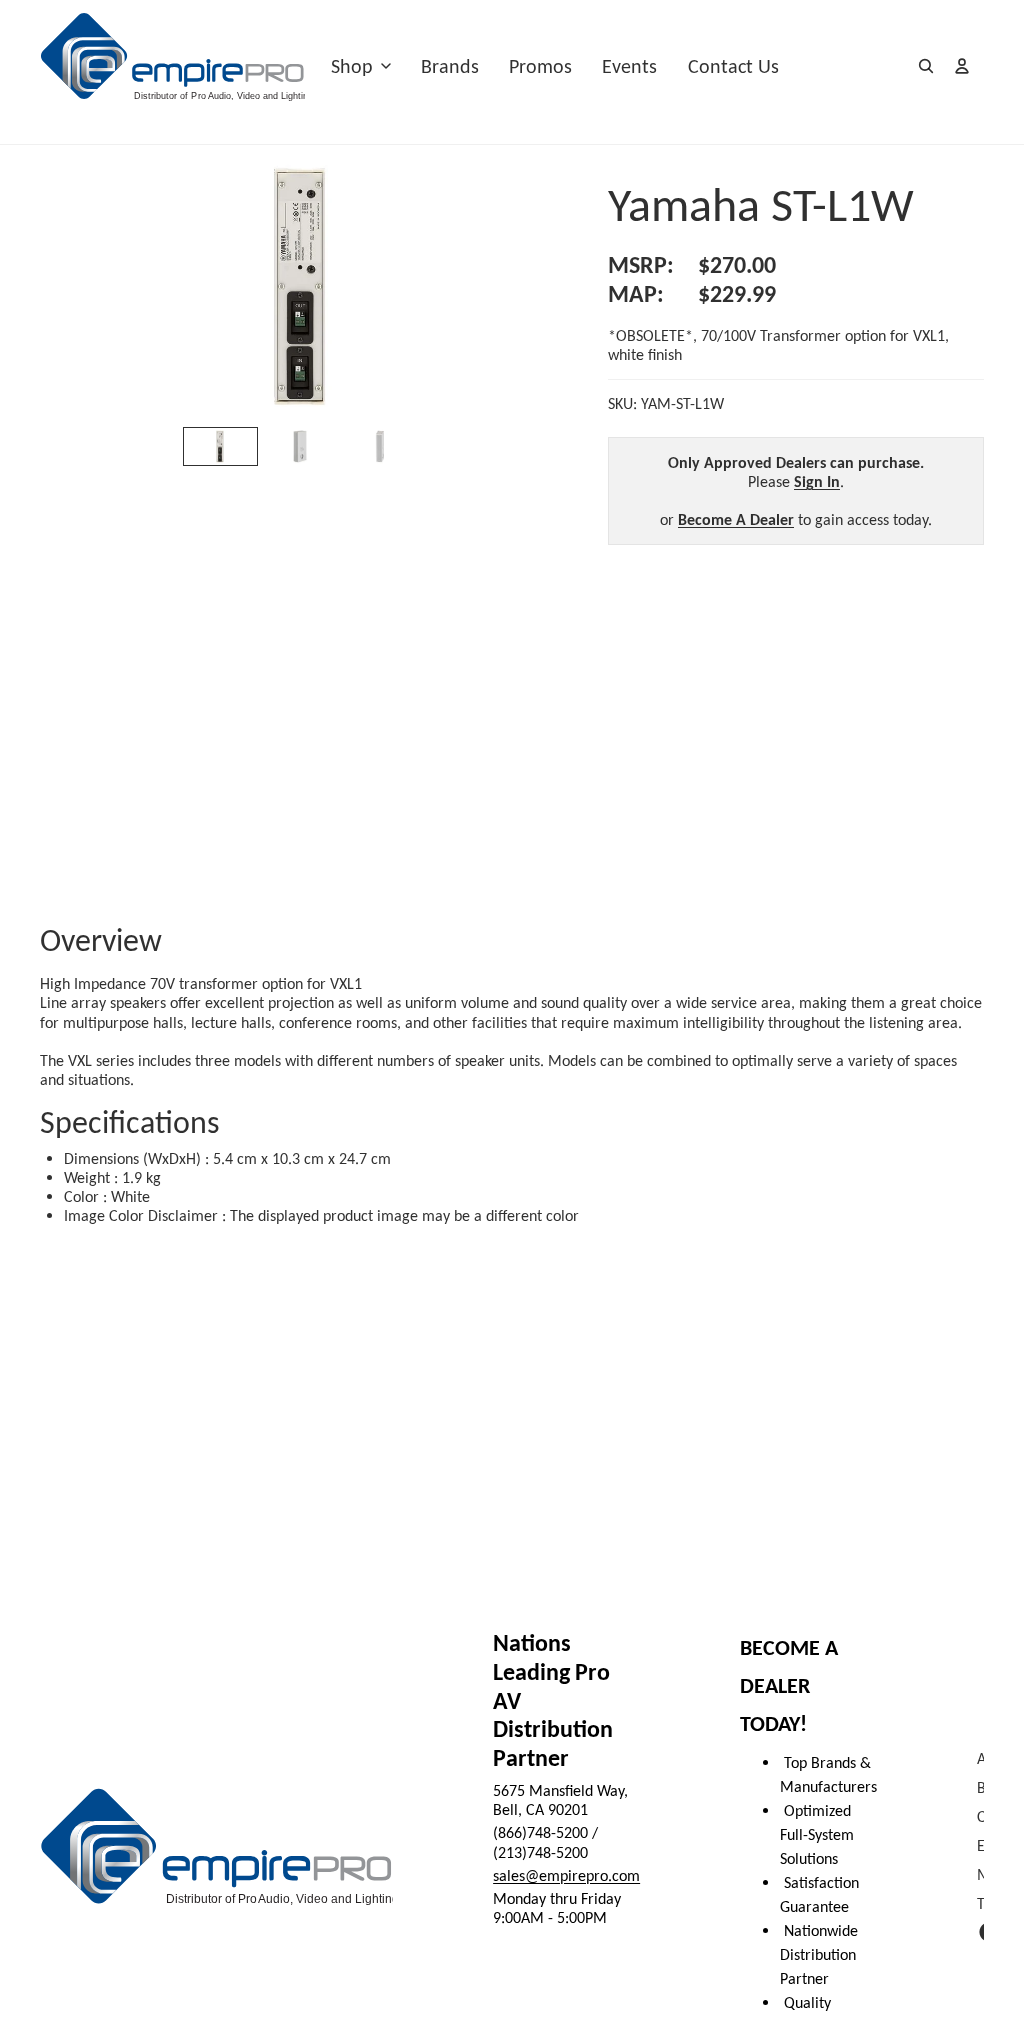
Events (629, 66)
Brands (450, 66)
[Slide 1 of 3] (221, 447)
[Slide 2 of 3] (300, 447)
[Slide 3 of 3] (380, 447)
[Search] (926, 66)
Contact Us (733, 66)
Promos (540, 66)
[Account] (962, 66)
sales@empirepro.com (566, 1875)
